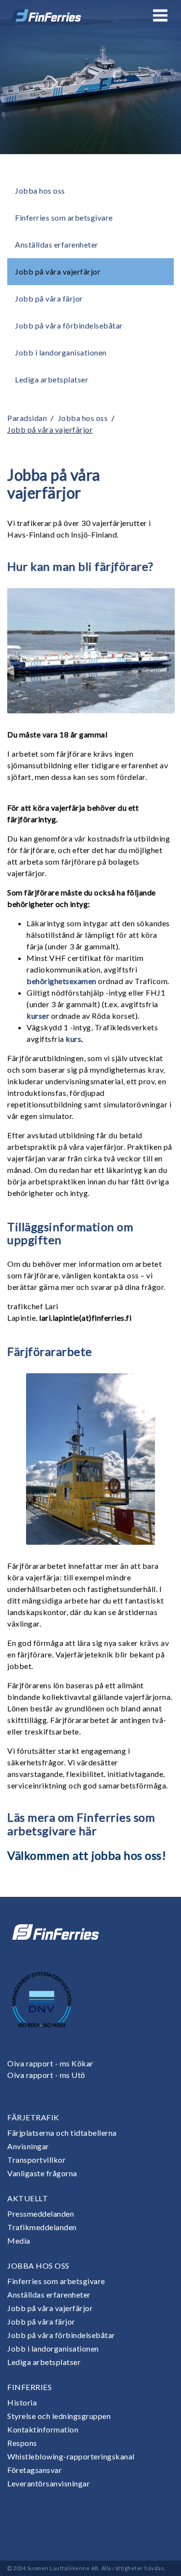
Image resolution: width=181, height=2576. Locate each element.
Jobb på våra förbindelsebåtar (69, 325)
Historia (22, 2402)
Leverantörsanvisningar (49, 2483)
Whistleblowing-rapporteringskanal (71, 2456)
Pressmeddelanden (41, 2214)
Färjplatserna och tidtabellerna (62, 2133)
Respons (22, 2443)
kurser (38, 1016)
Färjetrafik (33, 2117)
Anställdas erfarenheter (57, 244)
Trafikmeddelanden (42, 2227)
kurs (73, 1039)
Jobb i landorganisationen (61, 352)
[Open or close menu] (160, 15)
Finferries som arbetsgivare (64, 217)
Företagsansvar (35, 2470)
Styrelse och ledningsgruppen (59, 2416)
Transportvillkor (36, 2160)
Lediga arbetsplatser (52, 379)
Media (19, 2241)
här (88, 1831)
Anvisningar (28, 2146)
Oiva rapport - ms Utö (46, 2075)
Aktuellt (28, 2198)
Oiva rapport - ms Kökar (50, 2063)
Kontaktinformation (43, 2429)
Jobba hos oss (40, 191)
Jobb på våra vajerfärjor (58, 271)
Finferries (29, 2387)
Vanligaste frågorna (42, 2173)
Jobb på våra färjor (49, 298)
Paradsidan (27, 418)
